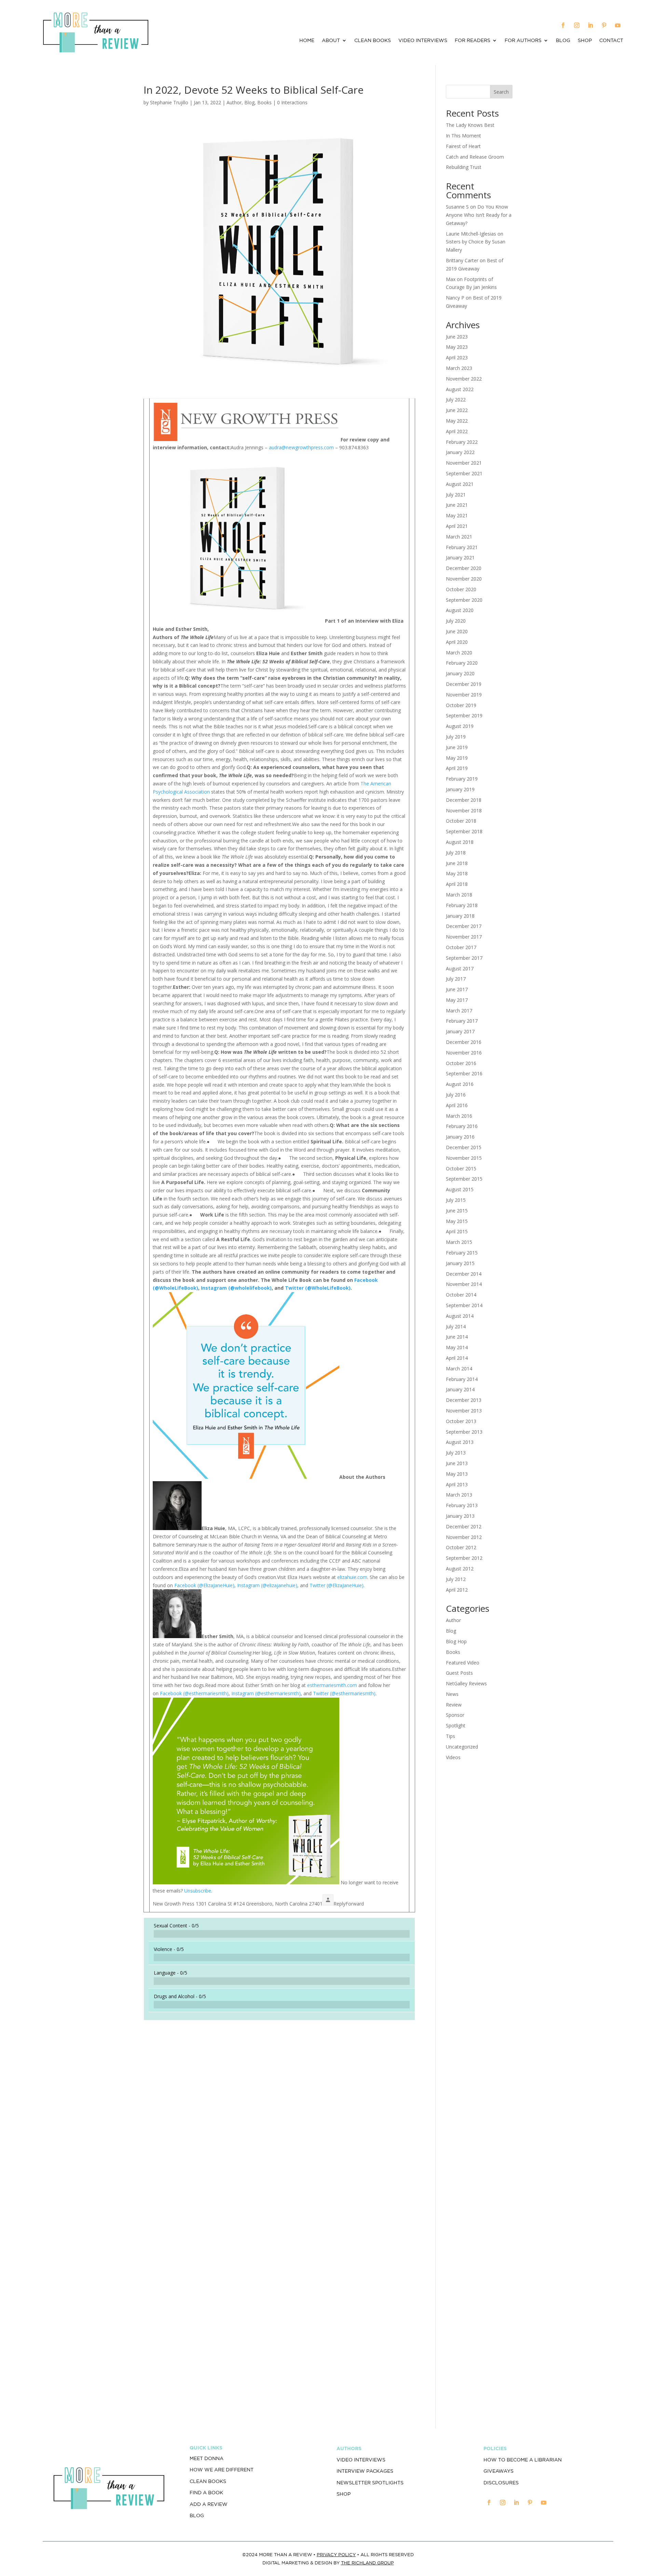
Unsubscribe (198, 1891)
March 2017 (459, 1011)
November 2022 (464, 379)
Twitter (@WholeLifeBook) (318, 1288)
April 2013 (457, 1484)
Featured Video (463, 1663)
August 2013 (460, 1442)
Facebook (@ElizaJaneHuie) (204, 1585)
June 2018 (457, 863)
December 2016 (464, 1042)
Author (234, 102)
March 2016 (459, 1116)
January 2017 (460, 1031)
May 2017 (457, 1000)
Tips (450, 1736)
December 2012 (464, 1526)
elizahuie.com (352, 1577)
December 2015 (464, 1147)
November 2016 (464, 1053)
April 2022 (457, 431)
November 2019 (464, 695)
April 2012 (457, 1590)
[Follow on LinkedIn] (590, 25)
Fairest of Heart (463, 146)
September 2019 (464, 715)
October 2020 (461, 589)
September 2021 (464, 473)
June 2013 (457, 1463)
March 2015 (459, 1242)
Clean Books (373, 41)
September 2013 (464, 1432)
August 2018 (460, 842)
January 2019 (460, 789)
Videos (453, 1757)
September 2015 (464, 1179)
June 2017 (457, 989)
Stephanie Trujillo (169, 102)
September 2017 (464, 958)
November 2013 (464, 1411)
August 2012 (460, 1569)
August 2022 (460, 389)
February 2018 (462, 905)
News (452, 1694)
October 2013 (461, 1421)
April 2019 (457, 768)
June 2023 (457, 337)
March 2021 (459, 537)
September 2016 (464, 1073)
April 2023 (457, 357)
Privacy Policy (336, 2555)
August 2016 (460, 1084)
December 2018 (464, 800)
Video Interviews (423, 41)
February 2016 (462, 1126)
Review (454, 1705)
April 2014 (457, 1358)
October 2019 (461, 705)
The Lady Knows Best (470, 125)
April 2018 (457, 884)
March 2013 (459, 1495)
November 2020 (464, 579)
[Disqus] (279, 2121)
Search (501, 92)
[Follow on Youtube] (618, 25)
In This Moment (463, 136)
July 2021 (456, 495)
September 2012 (464, 1558)
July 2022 (456, 400)
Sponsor (455, 1715)
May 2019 (457, 758)
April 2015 (457, 1231)
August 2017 (460, 968)
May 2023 (457, 347)
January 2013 (460, 1516)
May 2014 (457, 1347)
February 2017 (462, 1021)
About (331, 41)
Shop (585, 41)
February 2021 (462, 547)
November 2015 (464, 1158)
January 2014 (460, 1389)
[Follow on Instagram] (577, 25)
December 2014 (464, 1274)
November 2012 (464, 1537)
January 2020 (460, 673)
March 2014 (459, 1369)
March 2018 (459, 895)
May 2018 (457, 873)
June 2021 (457, 505)
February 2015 (462, 1253)
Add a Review (209, 2504)
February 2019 (462, 779)
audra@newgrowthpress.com (301, 447)
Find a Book (206, 2493)
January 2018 (460, 916)
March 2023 (459, 368)
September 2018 (464, 831)
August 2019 (460, 726)
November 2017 (464, 937)
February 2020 (462, 663)
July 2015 (456, 1200)
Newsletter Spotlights (370, 2483)
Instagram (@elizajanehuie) (267, 1585)
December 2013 (464, 1400)
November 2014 (464, 1284)
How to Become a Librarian (523, 2460)
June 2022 (457, 410)
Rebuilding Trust (464, 167)
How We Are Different (222, 2470)
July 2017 (456, 979)
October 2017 (461, 947)
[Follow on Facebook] (563, 25)
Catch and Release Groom (475, 157)
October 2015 (461, 1169)
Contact (611, 41)
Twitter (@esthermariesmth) (344, 1693)
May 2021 (457, 515)
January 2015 (460, 1263)
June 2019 (457, 747)
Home (307, 41)
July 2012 (456, 1579)
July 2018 (456, 853)
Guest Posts (459, 1673)
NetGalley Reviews (466, 1683)
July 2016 (456, 1095)
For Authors (523, 41)
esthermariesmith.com (332, 1685)
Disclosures (501, 2483)
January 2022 (460, 452)
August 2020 (460, 610)
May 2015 (457, 1221)
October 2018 (461, 821)
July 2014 (456, 1326)
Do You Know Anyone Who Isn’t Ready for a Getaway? (479, 215)
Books (264, 102)
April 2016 (457, 1105)
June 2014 (457, 1337)
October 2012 (461, 1547)
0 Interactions (292, 102)
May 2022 (457, 421)
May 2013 (457, 1474)
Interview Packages (365, 2471)
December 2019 (464, 684)
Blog (563, 41)
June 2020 (457, 631)
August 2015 (460, 1189)
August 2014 (460, 1316)
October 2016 (461, 1063)
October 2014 (461, 1295)
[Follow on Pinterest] (604, 25)
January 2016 (460, 1137)
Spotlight (456, 1725)
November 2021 (464, 463)
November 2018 (464, 811)
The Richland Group (367, 2563)
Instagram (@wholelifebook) (236, 1288)
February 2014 (462, 1379)
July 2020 (456, 621)
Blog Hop (456, 1641)
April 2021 (457, 526)
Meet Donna (207, 2458)
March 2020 (459, 653)
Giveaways (498, 2471)
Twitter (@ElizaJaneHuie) (337, 1585)
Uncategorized (462, 1747)
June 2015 (457, 1211)
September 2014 (464, 1305)
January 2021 (460, 557)
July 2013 (456, 1453)
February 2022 (462, 442)
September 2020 (464, 600)
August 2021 (460, 484)
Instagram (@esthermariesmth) (266, 1693)
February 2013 (462, 1505)
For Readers (473, 41)
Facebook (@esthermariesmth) (194, 1693)
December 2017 (464, 926)
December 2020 (464, 568)
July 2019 (456, 737)
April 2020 (457, 642)
